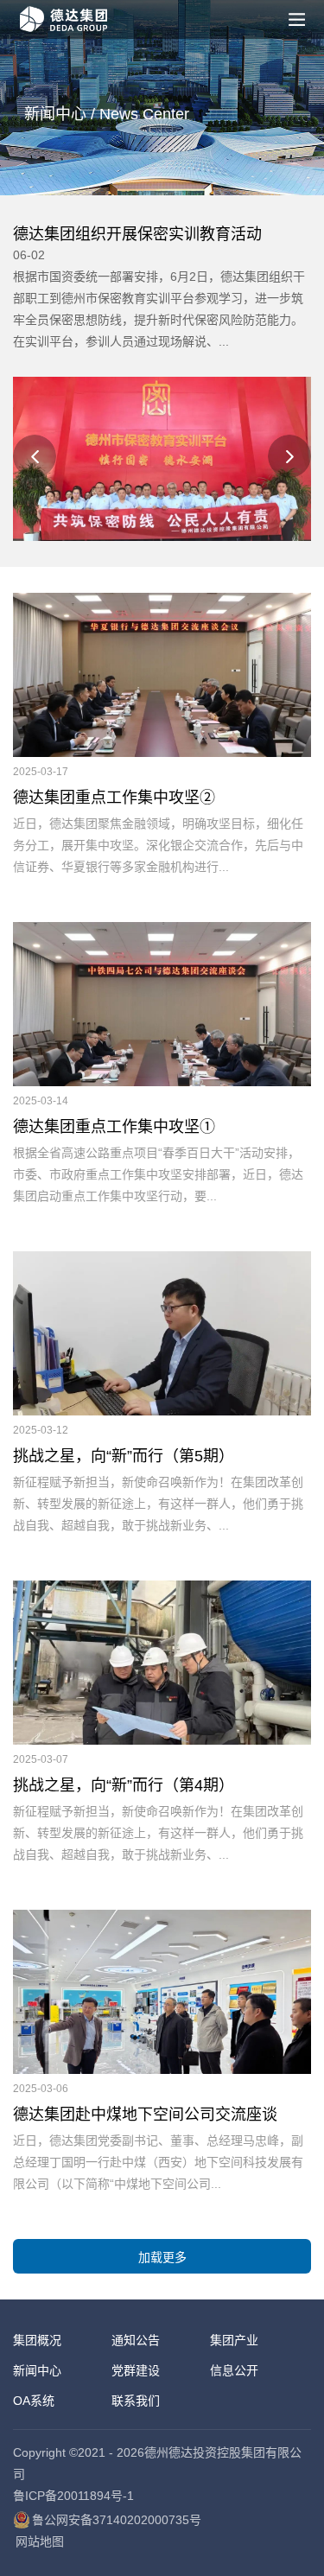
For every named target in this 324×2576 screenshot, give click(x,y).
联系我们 (136, 2401)
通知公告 (136, 2340)
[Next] (289, 456)
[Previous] (35, 456)
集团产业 (234, 2340)
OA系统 (34, 2401)
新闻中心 (37, 2370)
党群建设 (136, 2370)
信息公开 (234, 2370)
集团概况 (37, 2340)
